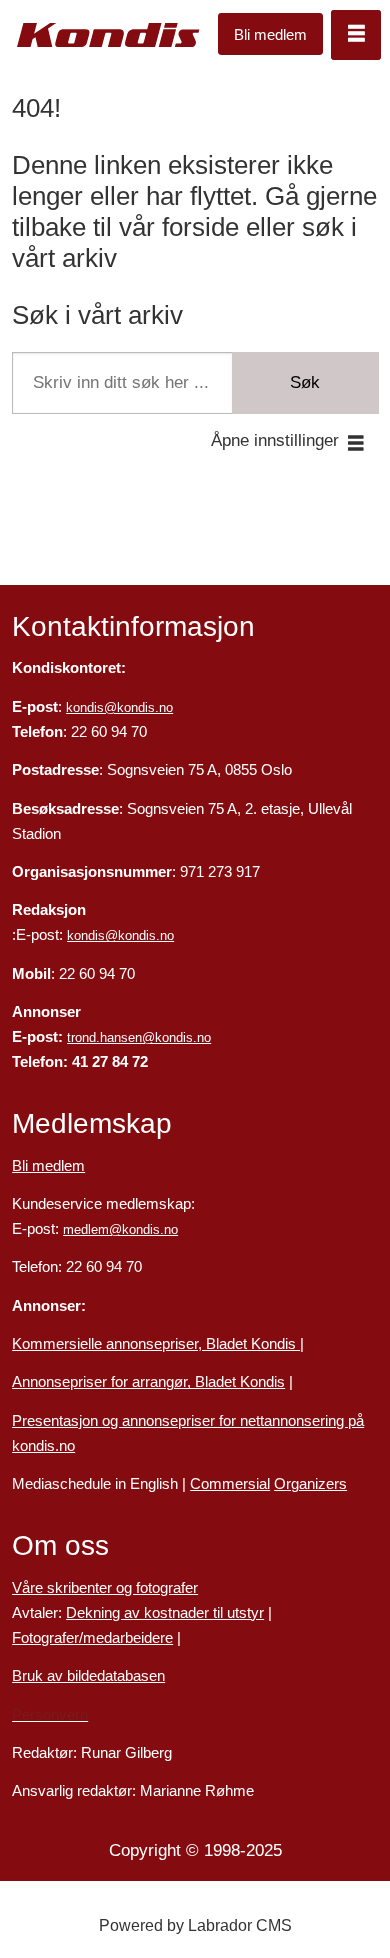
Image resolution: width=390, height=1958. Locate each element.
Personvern (50, 1715)
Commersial (230, 1484)
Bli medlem (270, 34)
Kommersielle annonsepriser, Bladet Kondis (156, 1344)
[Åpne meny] (356, 35)
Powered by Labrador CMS (195, 1925)
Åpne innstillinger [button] (275, 440)
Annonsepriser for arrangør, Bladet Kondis (148, 1382)
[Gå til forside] (108, 35)
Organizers (310, 1484)
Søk (305, 382)
